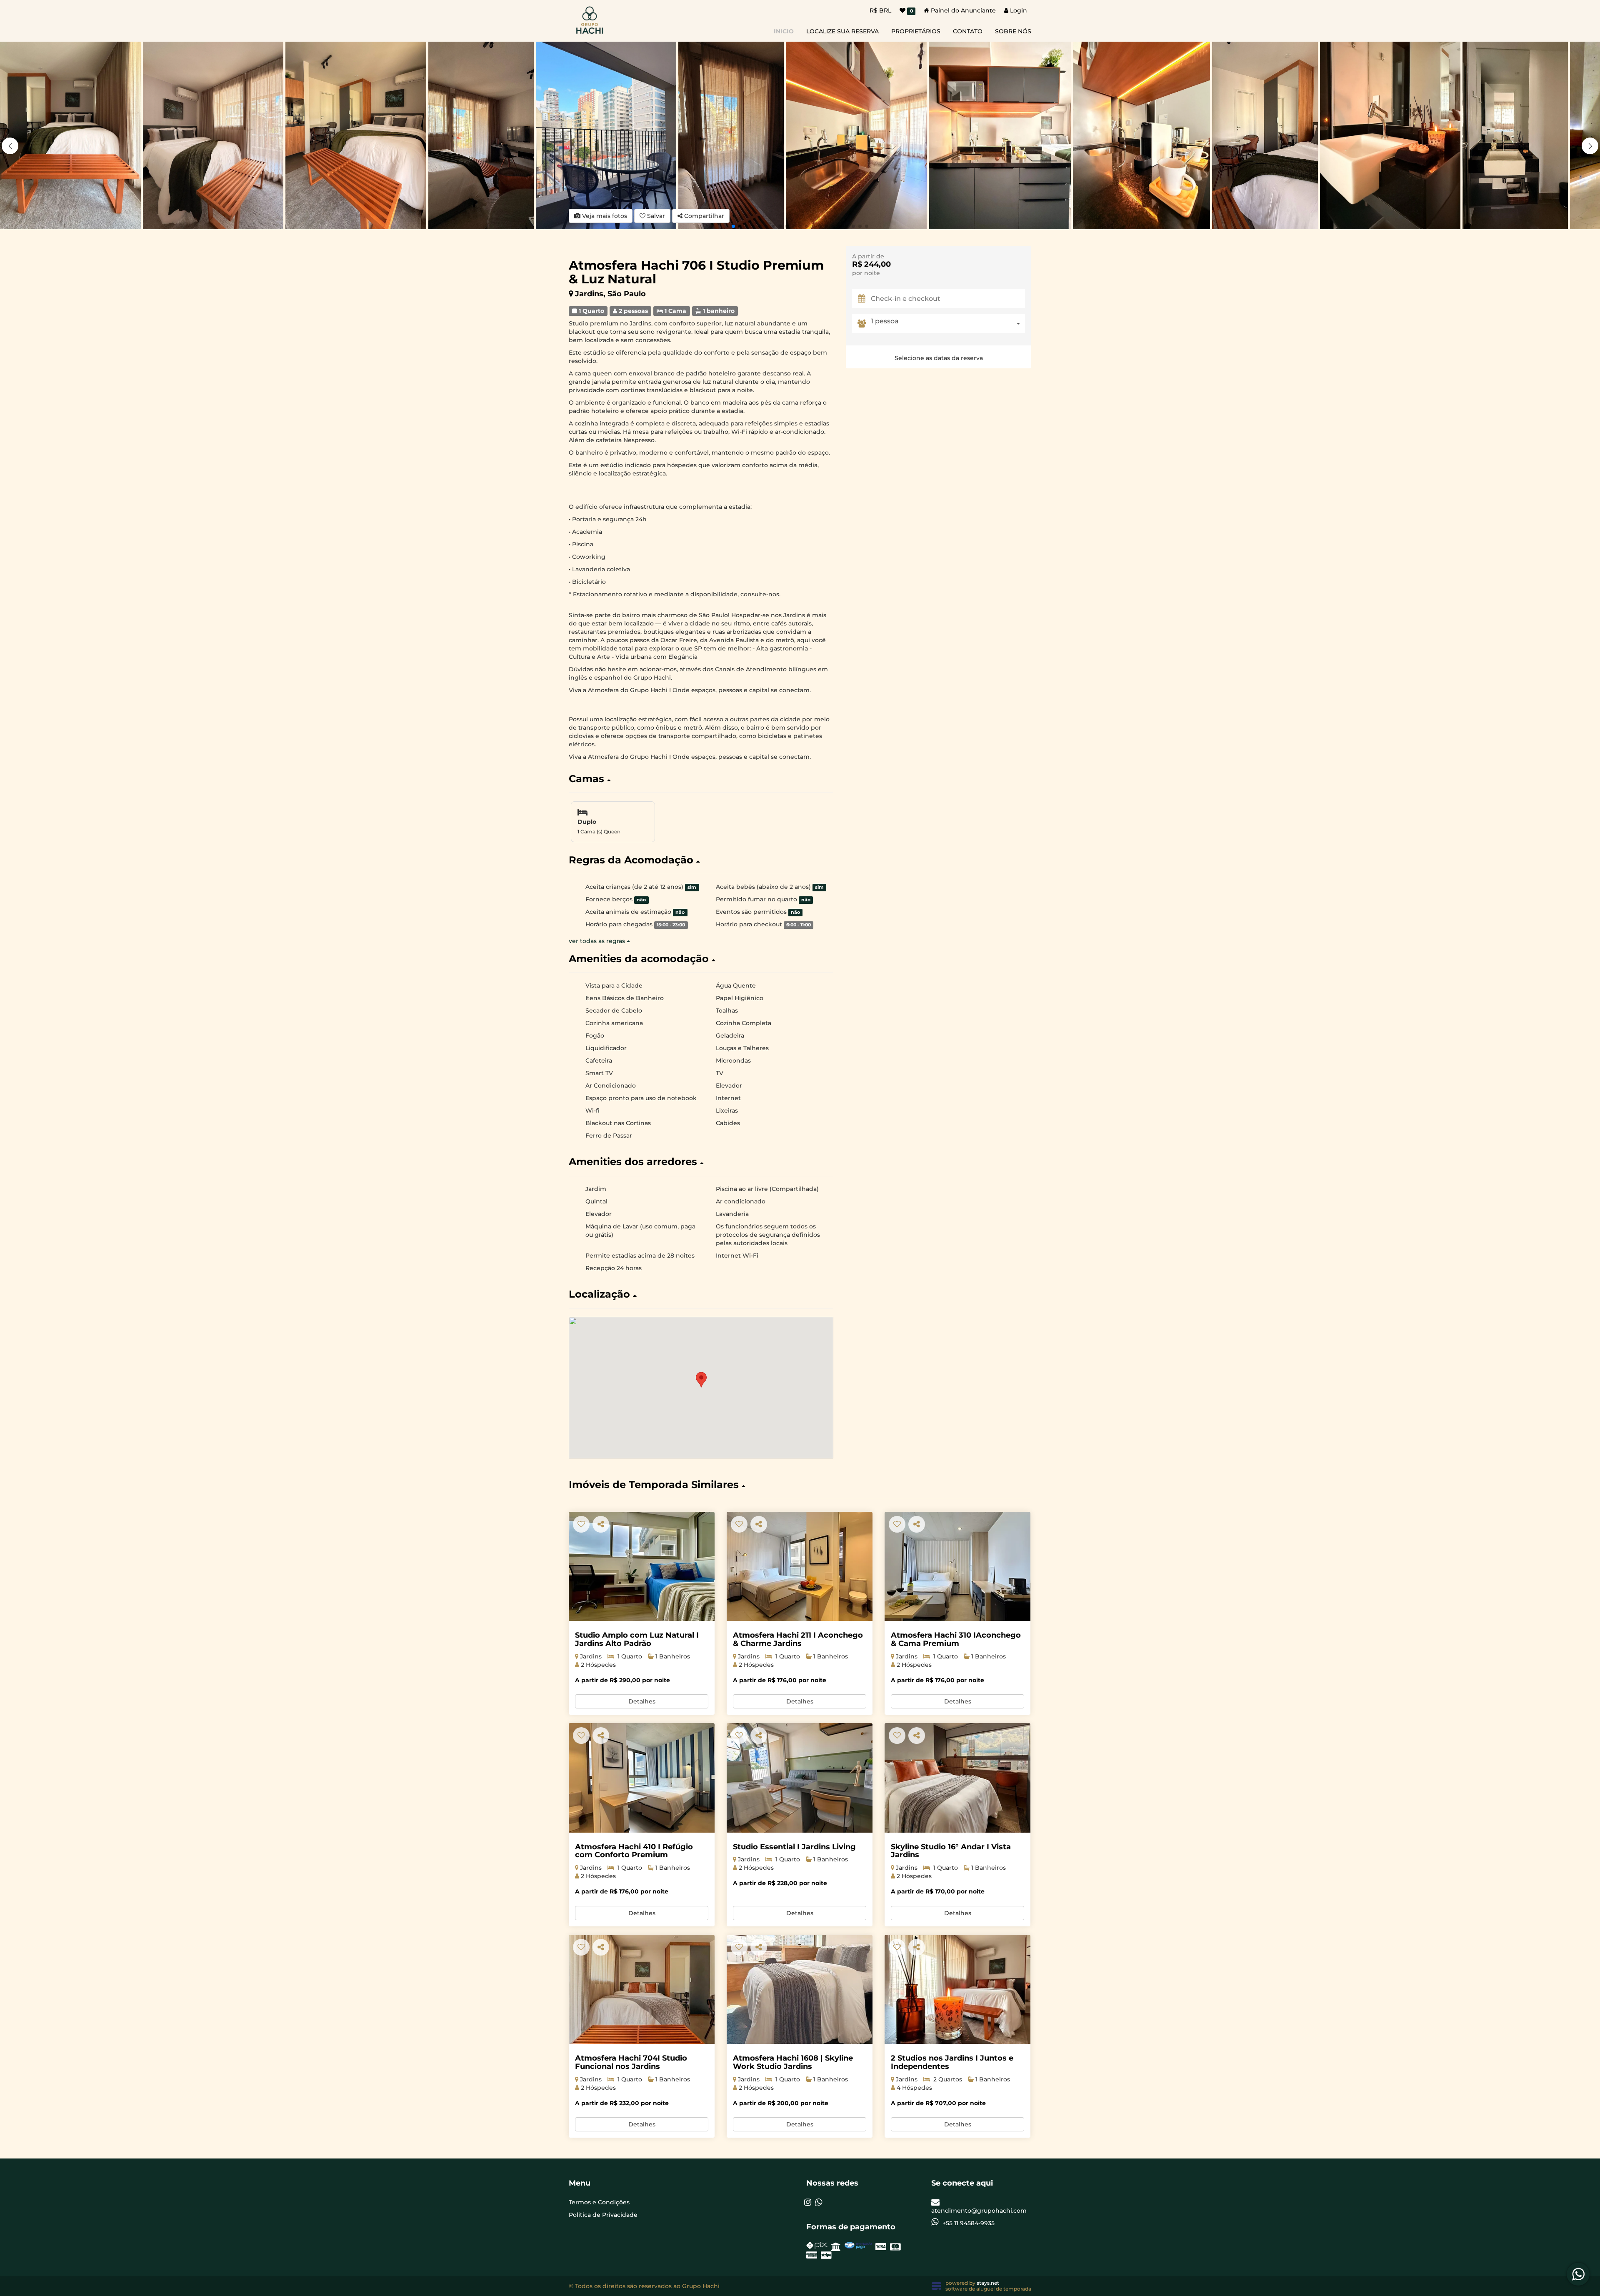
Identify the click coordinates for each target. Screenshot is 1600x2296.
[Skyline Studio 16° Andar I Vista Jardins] (957, 1778)
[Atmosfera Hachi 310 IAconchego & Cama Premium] (957, 1567)
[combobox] (948, 324)
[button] (1590, 146)
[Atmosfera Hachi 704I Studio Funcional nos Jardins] (642, 1990)
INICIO (784, 31)
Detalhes (642, 1701)
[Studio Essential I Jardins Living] (800, 1778)
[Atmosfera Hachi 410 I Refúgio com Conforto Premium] (642, 1778)
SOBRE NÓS (1013, 31)
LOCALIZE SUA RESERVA (842, 31)
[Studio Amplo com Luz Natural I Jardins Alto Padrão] (642, 1567)
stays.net (988, 2283)
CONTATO (968, 31)
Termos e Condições (599, 2202)
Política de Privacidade (603, 2215)
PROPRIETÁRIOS (916, 31)
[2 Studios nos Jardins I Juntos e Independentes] (957, 1990)
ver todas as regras (598, 941)
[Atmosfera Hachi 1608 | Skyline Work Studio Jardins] (800, 1990)
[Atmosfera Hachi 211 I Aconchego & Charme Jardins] (800, 1567)
